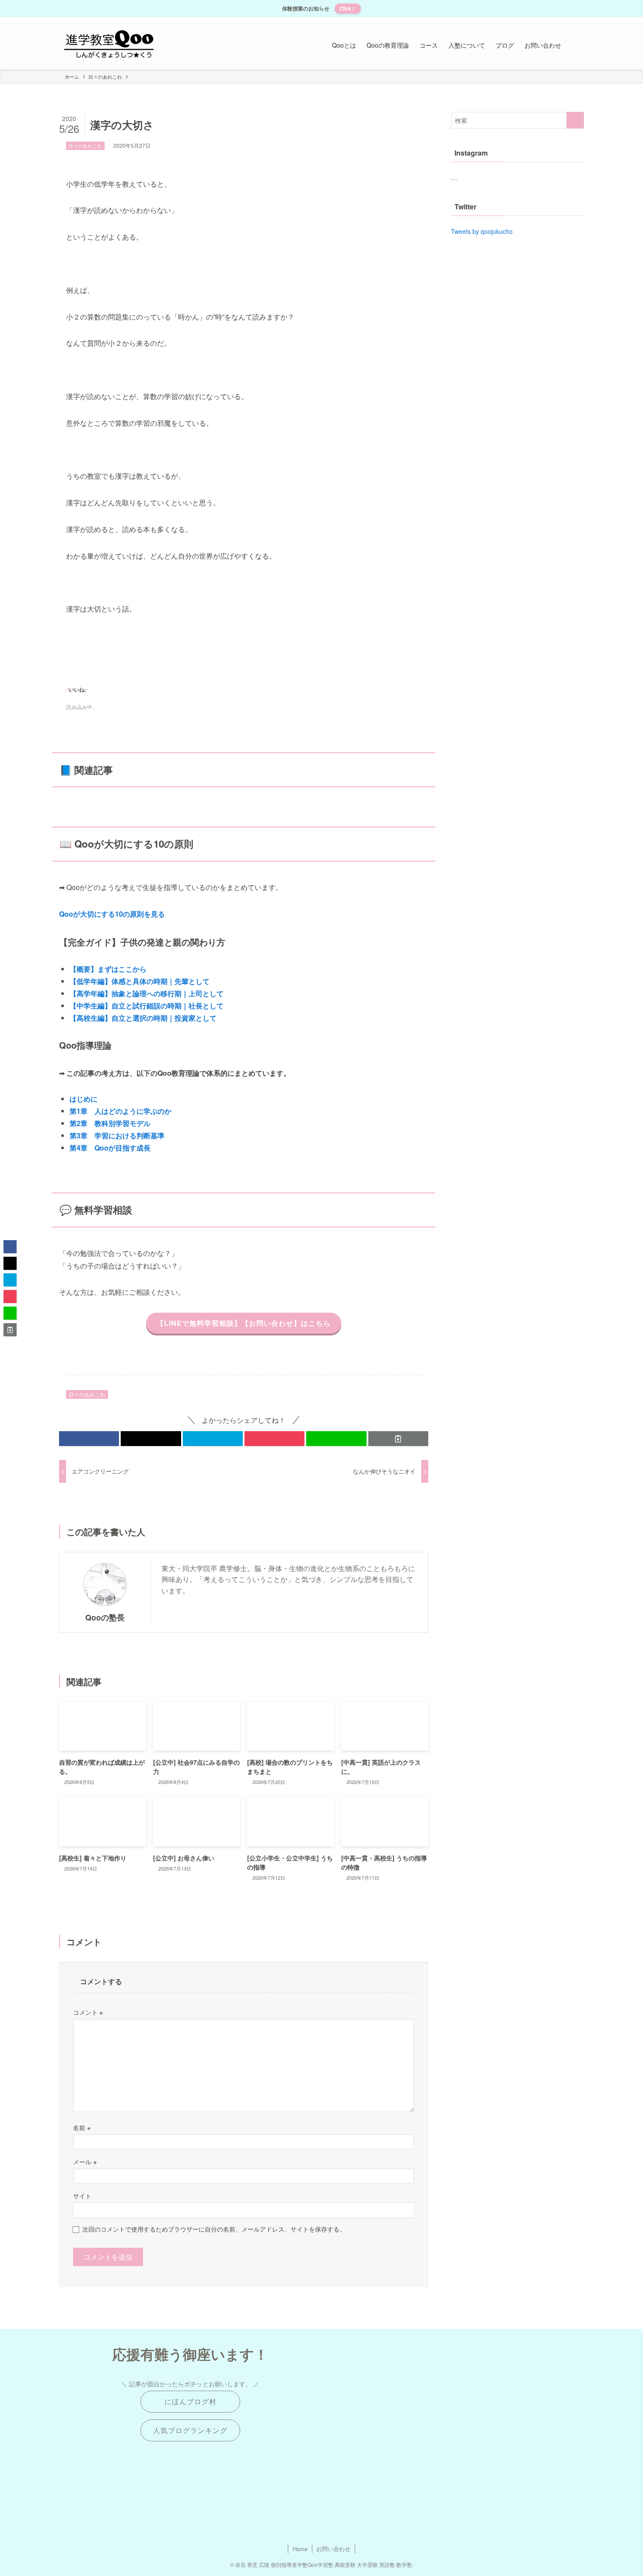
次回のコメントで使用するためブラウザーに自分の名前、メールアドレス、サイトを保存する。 (214, 2229)
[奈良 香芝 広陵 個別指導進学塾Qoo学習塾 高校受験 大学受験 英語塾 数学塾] (109, 45)
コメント (88, 2012)
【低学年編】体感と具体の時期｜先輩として (140, 981)
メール (85, 2161)
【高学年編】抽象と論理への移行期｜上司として (147, 993)
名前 (82, 2127)
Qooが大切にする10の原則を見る (112, 914)
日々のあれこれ (85, 146)
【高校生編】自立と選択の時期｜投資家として (143, 1018)
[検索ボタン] (575, 45)
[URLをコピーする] (398, 1439)
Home (300, 2549)
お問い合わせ (333, 2549)
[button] (89, 1439)
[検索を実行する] (575, 120)
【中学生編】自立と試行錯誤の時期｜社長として (147, 1006)
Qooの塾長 (105, 1617)
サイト (82, 2195)
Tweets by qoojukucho (482, 231)
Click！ (348, 8)
